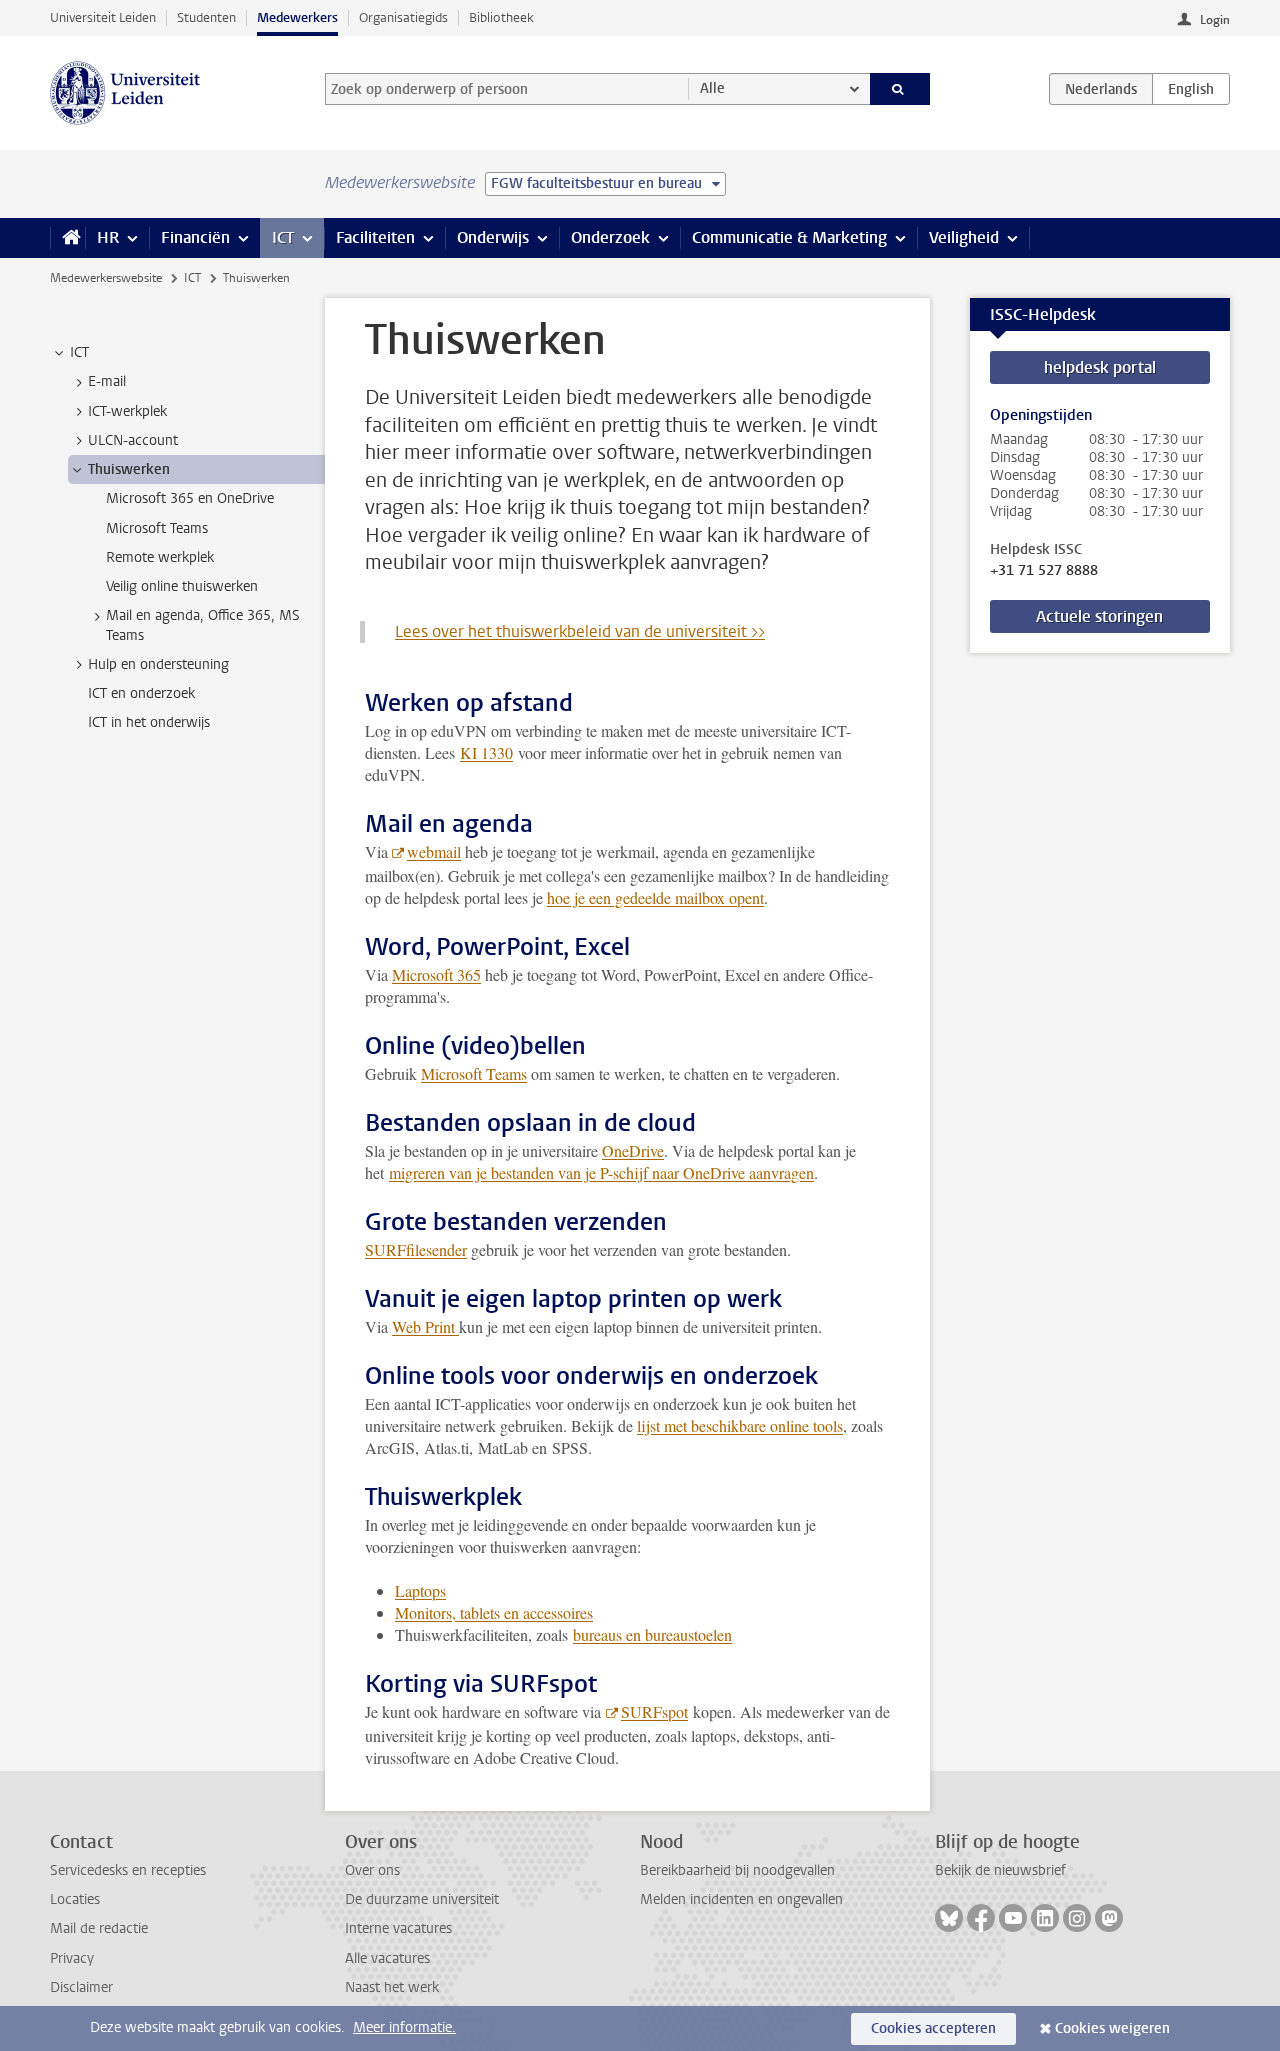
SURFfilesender (416, 1249)
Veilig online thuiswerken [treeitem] (182, 586)
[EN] (1191, 89)
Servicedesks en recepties (128, 1870)
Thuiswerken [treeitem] (129, 469)
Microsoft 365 (436, 974)
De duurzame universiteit (422, 1899)
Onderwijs (493, 237)
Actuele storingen (1099, 616)
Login (1215, 20)
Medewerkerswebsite (106, 278)
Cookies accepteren (933, 2028)
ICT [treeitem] (79, 352)
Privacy (72, 1958)
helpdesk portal (1100, 367)
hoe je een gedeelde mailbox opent (655, 897)
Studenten (206, 17)
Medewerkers (297, 17)
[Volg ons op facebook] (981, 1918)
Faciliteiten (375, 237)
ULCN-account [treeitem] (133, 440)
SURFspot (654, 1711)
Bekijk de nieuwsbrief (1000, 1870)
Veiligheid (964, 237)
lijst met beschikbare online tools (740, 1425)
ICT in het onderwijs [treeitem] (149, 722)
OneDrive (633, 1150)
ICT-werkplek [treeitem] (127, 411)
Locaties (75, 1899)
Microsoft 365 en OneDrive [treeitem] (190, 498)
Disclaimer (81, 1987)
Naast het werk (392, 1987)
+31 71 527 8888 (1044, 571)
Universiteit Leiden (103, 17)
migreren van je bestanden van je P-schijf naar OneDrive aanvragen (601, 1172)
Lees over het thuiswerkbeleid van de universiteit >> (580, 631)
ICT (283, 237)
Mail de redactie (99, 1928)
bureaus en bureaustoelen (652, 1634)
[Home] (67, 238)
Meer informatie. (404, 2027)
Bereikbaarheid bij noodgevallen (737, 1870)
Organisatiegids (403, 17)
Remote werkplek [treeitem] (160, 557)
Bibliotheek (501, 17)
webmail (434, 851)
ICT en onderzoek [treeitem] (141, 693)
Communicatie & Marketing (789, 237)
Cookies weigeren (1112, 2028)
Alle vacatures (387, 1958)
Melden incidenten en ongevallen (741, 1899)
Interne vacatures (398, 1928)
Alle (712, 88)
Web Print (425, 1326)
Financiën (195, 237)
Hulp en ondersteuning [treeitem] (158, 664)
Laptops (420, 1590)
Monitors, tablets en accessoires (494, 1612)
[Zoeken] (900, 89)
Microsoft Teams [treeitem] (157, 528)
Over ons (372, 1870)
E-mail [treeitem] (107, 381)
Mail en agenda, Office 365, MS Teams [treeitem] (203, 625)
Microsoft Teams (474, 1073)
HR (108, 237)
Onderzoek (610, 237)
